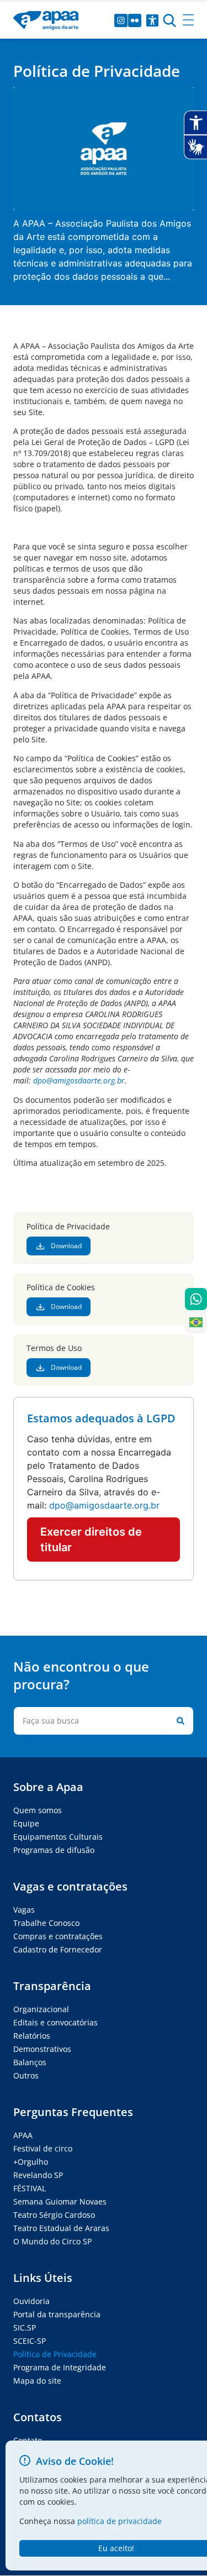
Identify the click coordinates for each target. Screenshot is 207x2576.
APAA (23, 2135)
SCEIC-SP (30, 2341)
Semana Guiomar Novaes (60, 2201)
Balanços (30, 2062)
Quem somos (38, 1810)
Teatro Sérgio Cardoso (54, 2215)
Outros (26, 2075)
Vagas (24, 1910)
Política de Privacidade (55, 2354)
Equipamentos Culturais (58, 1837)
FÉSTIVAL (30, 2188)
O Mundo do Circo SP (52, 2241)
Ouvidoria (31, 2301)
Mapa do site (37, 2381)
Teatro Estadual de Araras (61, 2228)
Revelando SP (38, 2175)
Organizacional (41, 2009)
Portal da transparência (57, 2314)
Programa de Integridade (60, 2367)
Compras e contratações (58, 1936)
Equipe (26, 1823)
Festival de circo (43, 2148)
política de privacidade (120, 2521)
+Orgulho (31, 2162)
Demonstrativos (42, 2049)
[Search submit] (178, 1721)
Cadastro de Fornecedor (58, 1949)
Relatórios (32, 2036)
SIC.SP (25, 2328)
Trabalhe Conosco (46, 1923)
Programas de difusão (54, 1850)
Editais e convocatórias (55, 2022)
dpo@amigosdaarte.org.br (79, 1080)
